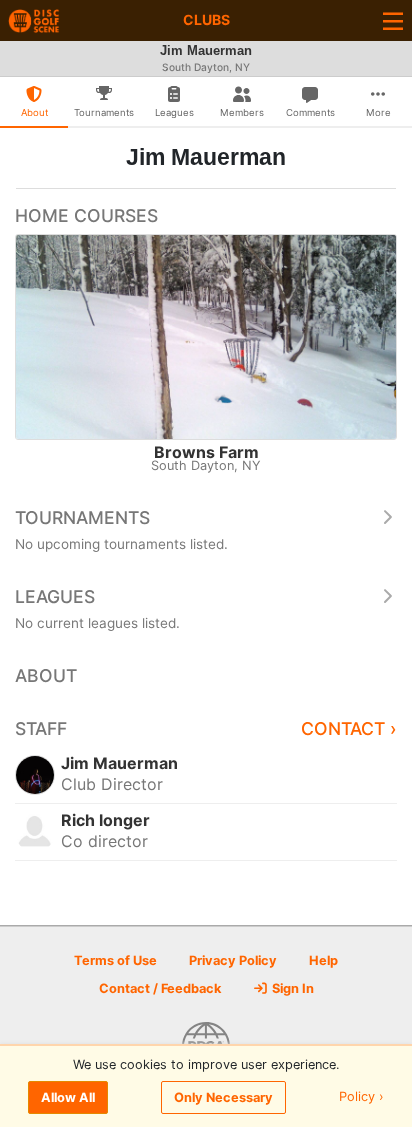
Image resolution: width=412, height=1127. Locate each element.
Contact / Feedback (160, 988)
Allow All (68, 1097)
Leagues (55, 596)
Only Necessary (223, 1097)
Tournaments (82, 517)
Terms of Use (115, 960)
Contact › (349, 728)
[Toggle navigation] (393, 20)
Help (323, 960)
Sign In (291, 988)
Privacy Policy (233, 960)
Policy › (361, 1097)
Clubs (206, 19)
